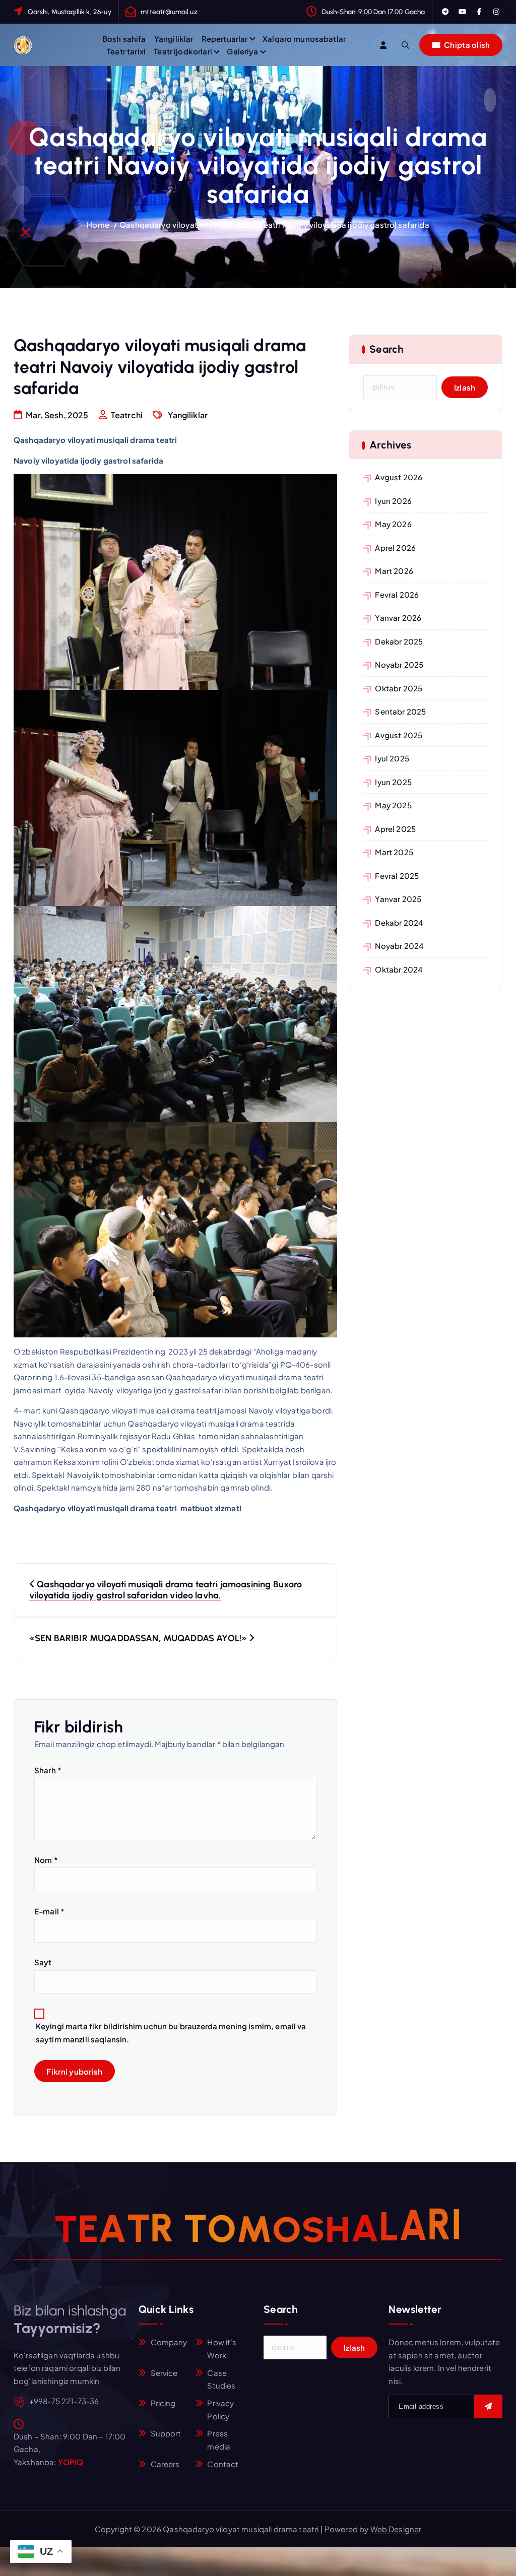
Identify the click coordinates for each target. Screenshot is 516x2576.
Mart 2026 (394, 571)
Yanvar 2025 (398, 899)
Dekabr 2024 (399, 922)
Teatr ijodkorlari (183, 51)
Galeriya (242, 51)
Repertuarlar (225, 39)
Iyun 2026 (393, 501)
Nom (46, 1860)
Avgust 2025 (399, 735)
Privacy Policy (220, 2409)
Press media (219, 2440)
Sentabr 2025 (400, 711)
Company (169, 2342)
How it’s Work (222, 2348)
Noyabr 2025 (399, 664)
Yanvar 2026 (398, 618)
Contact (223, 2464)
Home (98, 224)
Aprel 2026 (395, 548)
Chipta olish (466, 45)
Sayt (43, 1962)
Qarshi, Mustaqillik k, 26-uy (70, 12)
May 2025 (393, 805)
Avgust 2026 (399, 477)
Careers (165, 2464)
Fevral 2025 (397, 876)
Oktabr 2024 (399, 969)
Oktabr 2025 (399, 688)
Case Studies (221, 2379)
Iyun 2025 (393, 782)
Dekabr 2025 (399, 641)
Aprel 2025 (395, 829)
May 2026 (393, 524)
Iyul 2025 (392, 758)
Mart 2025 (394, 852)
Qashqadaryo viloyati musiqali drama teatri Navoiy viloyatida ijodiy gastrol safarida (274, 224)
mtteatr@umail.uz (169, 12)
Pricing (163, 2403)
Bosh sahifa (124, 39)
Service (164, 2373)
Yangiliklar (174, 39)
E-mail (49, 1911)
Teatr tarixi (126, 51)
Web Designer (396, 2529)
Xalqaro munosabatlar (304, 39)
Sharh (48, 1770)
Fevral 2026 (397, 594)
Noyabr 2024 (399, 946)
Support (166, 2433)
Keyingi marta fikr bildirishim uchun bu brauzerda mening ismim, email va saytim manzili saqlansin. (171, 2033)
